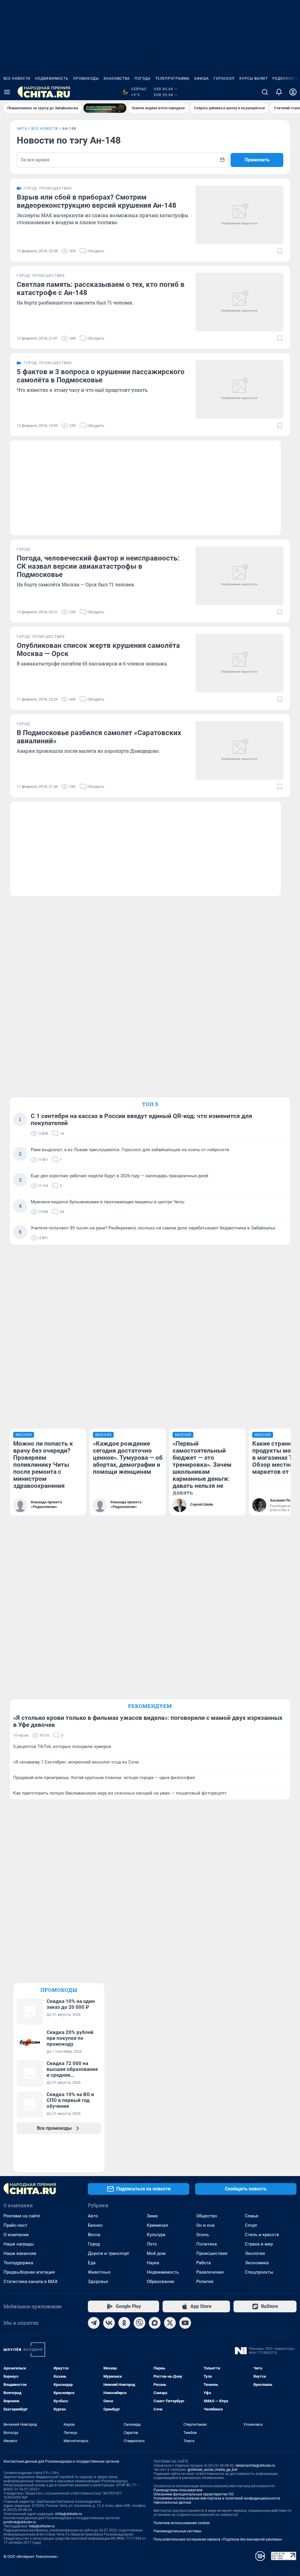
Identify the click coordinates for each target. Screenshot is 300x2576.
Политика (207, 2244)
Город (94, 2244)
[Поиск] (265, 92)
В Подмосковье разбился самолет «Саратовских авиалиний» (99, 737)
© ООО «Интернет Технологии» (31, 2557)
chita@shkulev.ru (69, 2514)
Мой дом (156, 2253)
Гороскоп (224, 79)
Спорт (251, 2225)
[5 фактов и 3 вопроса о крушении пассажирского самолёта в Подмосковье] (239, 389)
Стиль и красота (262, 2235)
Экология (255, 2253)
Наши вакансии (20, 2253)
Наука (153, 2263)
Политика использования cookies (182, 2523)
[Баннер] (105, 108)
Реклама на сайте (22, 2216)
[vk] (109, 2323)
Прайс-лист (15, 2225)
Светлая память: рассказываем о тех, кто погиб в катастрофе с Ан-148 (101, 289)
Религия (205, 2282)
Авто (93, 2216)
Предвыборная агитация (29, 2272)
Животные (99, 2272)
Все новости (17, 79)
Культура (156, 2235)
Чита (22, 129)
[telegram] (94, 2323)
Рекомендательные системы (177, 2531)
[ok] (124, 2323)
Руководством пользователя (178, 2490)
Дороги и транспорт (109, 2253)
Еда (92, 2263)
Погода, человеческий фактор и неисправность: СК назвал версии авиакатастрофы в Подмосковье (98, 566)
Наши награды (19, 2244)
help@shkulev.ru (42, 2526)
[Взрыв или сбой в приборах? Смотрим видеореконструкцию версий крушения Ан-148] (239, 215)
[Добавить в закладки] (280, 251)
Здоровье (98, 2282)
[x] (170, 2323)
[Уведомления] (279, 92)
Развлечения (210, 2272)
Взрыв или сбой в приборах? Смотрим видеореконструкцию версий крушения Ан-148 (97, 201)
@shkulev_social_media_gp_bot (212, 2470)
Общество (207, 2216)
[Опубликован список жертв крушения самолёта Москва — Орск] (239, 663)
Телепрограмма (172, 79)
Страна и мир (259, 2244)
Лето (152, 2244)
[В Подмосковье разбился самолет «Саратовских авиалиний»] (239, 750)
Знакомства (117, 79)
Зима (152, 2216)
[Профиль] (293, 92)
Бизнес (95, 2225)
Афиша (202, 79)
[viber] (139, 2323)
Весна (94, 2235)
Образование (161, 2282)
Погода (143, 79)
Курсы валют (254, 79)
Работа (203, 2263)
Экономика (257, 2263)
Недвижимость (52, 79)
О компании (16, 2235)
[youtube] (185, 2323)
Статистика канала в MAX (30, 2282)
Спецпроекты (259, 2272)
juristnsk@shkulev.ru (20, 2522)
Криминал (157, 2225)
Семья (252, 2216)
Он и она (205, 2225)
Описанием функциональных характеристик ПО (194, 2494)
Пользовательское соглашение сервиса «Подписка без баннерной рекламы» (218, 2539)
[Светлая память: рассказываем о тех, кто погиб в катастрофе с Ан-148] (239, 302)
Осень (203, 2235)
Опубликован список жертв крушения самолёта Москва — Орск (98, 650)
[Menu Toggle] (7, 92)
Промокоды (86, 79)
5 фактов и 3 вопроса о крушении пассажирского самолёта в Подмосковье (101, 376)
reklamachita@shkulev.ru (255, 2466)
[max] (155, 2323)
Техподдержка (18, 2263)
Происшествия (212, 2253)
